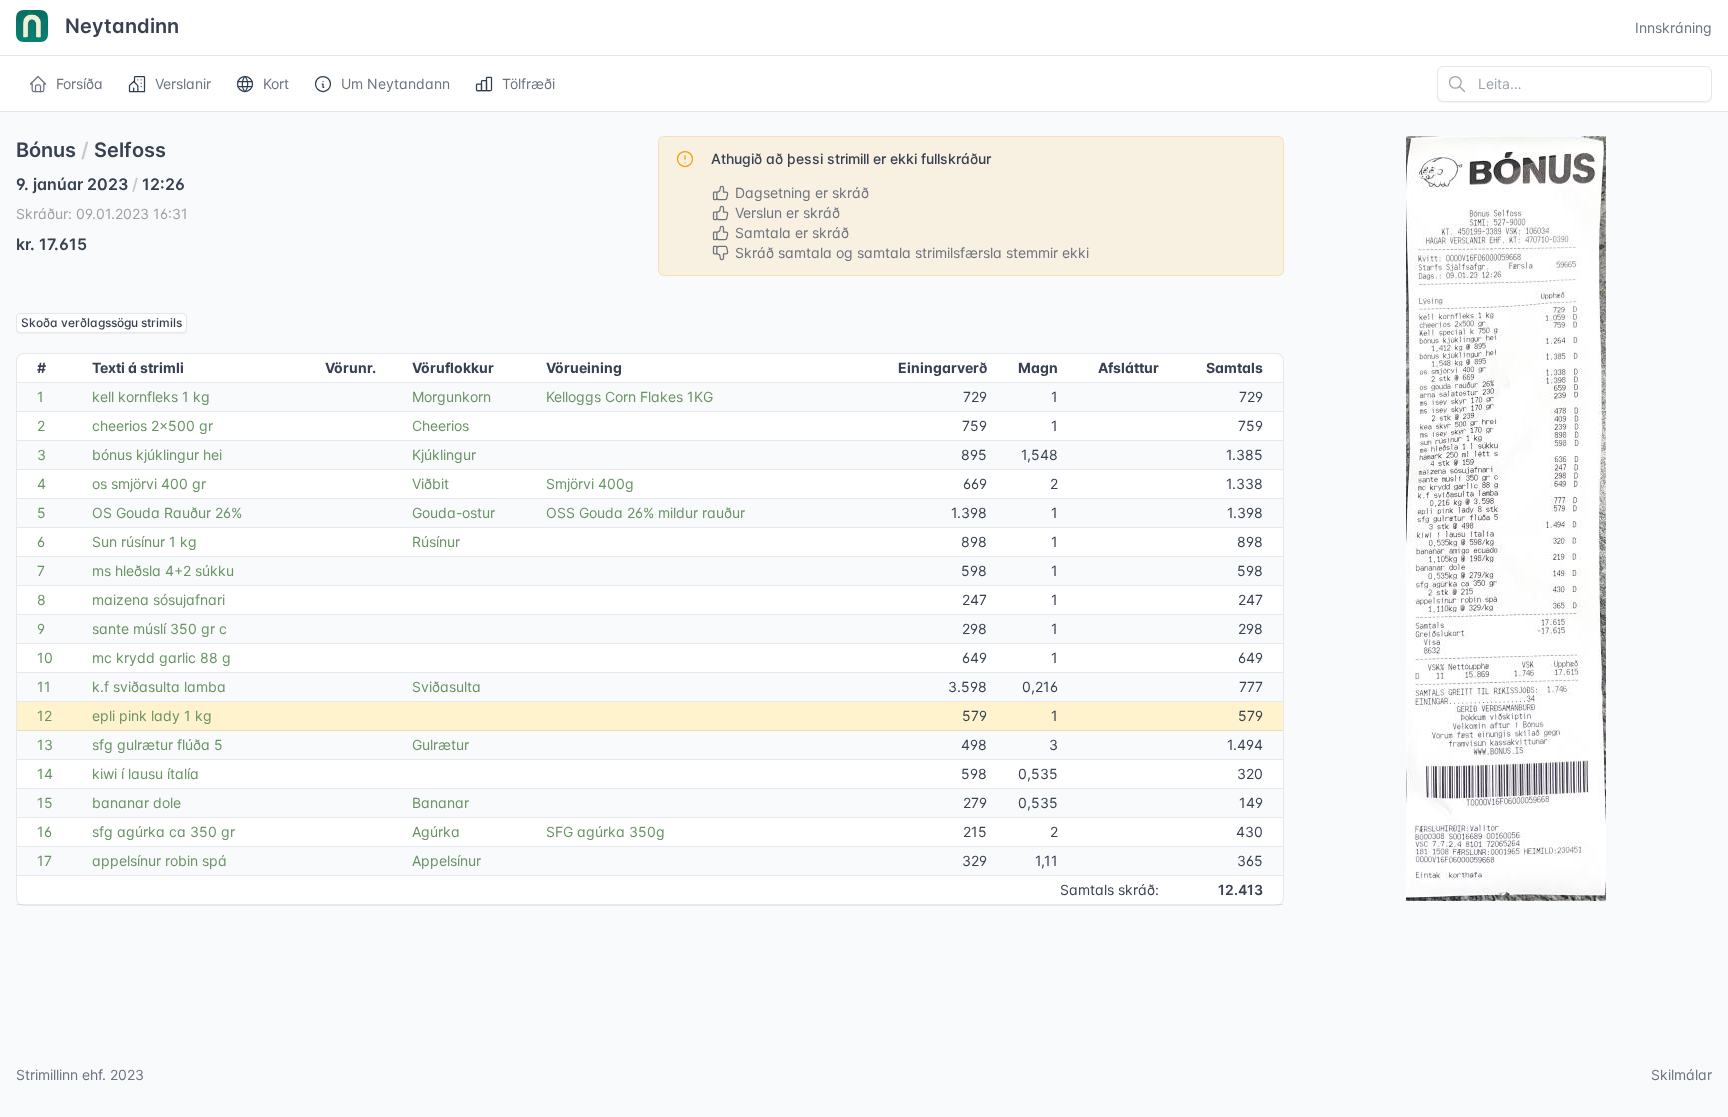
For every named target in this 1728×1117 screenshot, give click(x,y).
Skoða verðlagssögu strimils (101, 322)
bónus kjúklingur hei (157, 454)
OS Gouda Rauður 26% (167, 512)
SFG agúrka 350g (605, 831)
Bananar (440, 802)
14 (45, 773)
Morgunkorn (451, 396)
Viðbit (430, 483)
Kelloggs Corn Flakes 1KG (629, 396)
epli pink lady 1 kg (152, 715)
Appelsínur (446, 860)
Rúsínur (436, 541)
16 (44, 831)
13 (45, 744)
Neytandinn (119, 26)
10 (45, 657)
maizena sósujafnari (158, 599)
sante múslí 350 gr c (159, 628)
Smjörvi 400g (590, 483)
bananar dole (136, 802)
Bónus (46, 150)
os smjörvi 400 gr (149, 483)
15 (45, 802)
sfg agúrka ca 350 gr (163, 831)
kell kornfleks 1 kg (151, 396)
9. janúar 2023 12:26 (100, 184)
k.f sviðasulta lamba (159, 686)
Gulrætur (440, 744)
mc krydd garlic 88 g (161, 657)
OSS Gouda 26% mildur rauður (645, 512)
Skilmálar (1681, 1074)
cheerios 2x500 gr (152, 425)
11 (44, 686)
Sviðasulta (446, 686)
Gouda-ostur (453, 512)
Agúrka (436, 831)
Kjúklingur (444, 454)
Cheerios (440, 425)
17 (44, 860)
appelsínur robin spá (159, 860)
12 (44, 715)
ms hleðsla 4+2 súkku (163, 570)
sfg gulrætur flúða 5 (157, 744)
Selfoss (130, 150)
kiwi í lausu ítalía (145, 773)
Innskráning (1673, 27)
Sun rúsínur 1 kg (144, 541)
